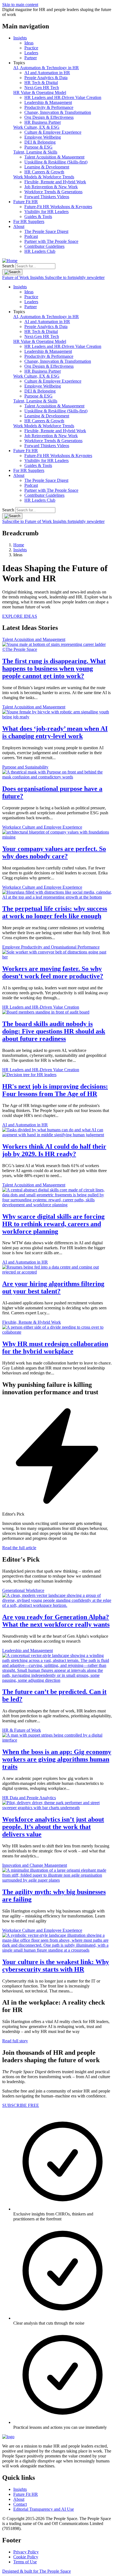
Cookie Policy (26, 2557)
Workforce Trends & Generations (53, 192)
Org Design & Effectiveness (49, 117)
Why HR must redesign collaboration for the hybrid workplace (55, 1348)
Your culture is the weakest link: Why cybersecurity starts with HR (56, 1966)
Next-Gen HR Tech (42, 88)
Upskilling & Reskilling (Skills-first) (56, 162)
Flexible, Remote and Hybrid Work (55, 182)
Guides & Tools (38, 217)
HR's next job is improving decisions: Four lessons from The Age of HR (55, 1090)
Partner (31, 58)
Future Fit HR (26, 202)
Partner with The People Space (51, 241)
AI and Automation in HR (47, 73)
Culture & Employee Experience (53, 132)
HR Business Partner (43, 122)
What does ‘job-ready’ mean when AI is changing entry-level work (55, 732)
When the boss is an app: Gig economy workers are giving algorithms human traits (57, 1759)
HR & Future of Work (22, 1730)
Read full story (15, 2041)
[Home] (10, 261)
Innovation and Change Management (35, 1865)
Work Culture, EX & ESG (36, 127)
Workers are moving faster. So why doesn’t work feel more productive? (53, 972)
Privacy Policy (26, 2552)
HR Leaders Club (40, 251)
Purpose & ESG (38, 147)
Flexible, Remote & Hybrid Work (32, 1322)
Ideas (29, 43)
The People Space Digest (46, 231)
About (19, 226)
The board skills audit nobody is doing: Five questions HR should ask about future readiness (54, 1031)
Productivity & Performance (49, 107)
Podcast (31, 236)
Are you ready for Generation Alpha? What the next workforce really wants (56, 1621)
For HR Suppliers (29, 221)
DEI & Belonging (40, 142)
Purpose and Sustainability (25, 767)
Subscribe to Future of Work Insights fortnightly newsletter (53, 521)
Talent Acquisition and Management (34, 639)
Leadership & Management (48, 102)
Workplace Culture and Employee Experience (42, 827)
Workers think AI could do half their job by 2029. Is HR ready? (54, 1150)
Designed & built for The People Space (37, 2571)
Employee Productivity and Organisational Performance (51, 947)
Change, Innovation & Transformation (58, 112)
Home (19, 545)
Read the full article (19, 1548)
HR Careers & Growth (44, 172)
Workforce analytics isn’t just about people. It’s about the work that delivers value (53, 1827)
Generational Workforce (23, 1590)
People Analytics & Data (46, 78)
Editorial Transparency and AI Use (44, 2509)
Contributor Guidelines (44, 246)
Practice (31, 48)
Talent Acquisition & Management (54, 157)
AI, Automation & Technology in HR (46, 68)
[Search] (12, 272)
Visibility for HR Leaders (46, 212)
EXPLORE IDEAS (20, 616)
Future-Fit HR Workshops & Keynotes (58, 207)
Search (8, 266)
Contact (20, 2504)
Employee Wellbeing (43, 137)
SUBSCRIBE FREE (21, 2105)
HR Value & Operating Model (40, 92)
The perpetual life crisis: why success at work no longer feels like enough (55, 912)
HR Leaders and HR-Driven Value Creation (63, 97)
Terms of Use (25, 2562)
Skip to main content (20, 5)
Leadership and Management (28, 1650)
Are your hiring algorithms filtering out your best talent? (53, 1287)
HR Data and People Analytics (29, 1798)
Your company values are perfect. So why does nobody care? (54, 852)
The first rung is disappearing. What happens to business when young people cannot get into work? (54, 668)
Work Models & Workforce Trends (44, 177)
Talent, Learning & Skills (35, 152)
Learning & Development (47, 167)
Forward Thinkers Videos (47, 197)
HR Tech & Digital (41, 83)
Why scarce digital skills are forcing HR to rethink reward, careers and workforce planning (53, 1224)
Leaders (31, 53)
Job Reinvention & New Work (51, 187)
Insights (20, 38)
